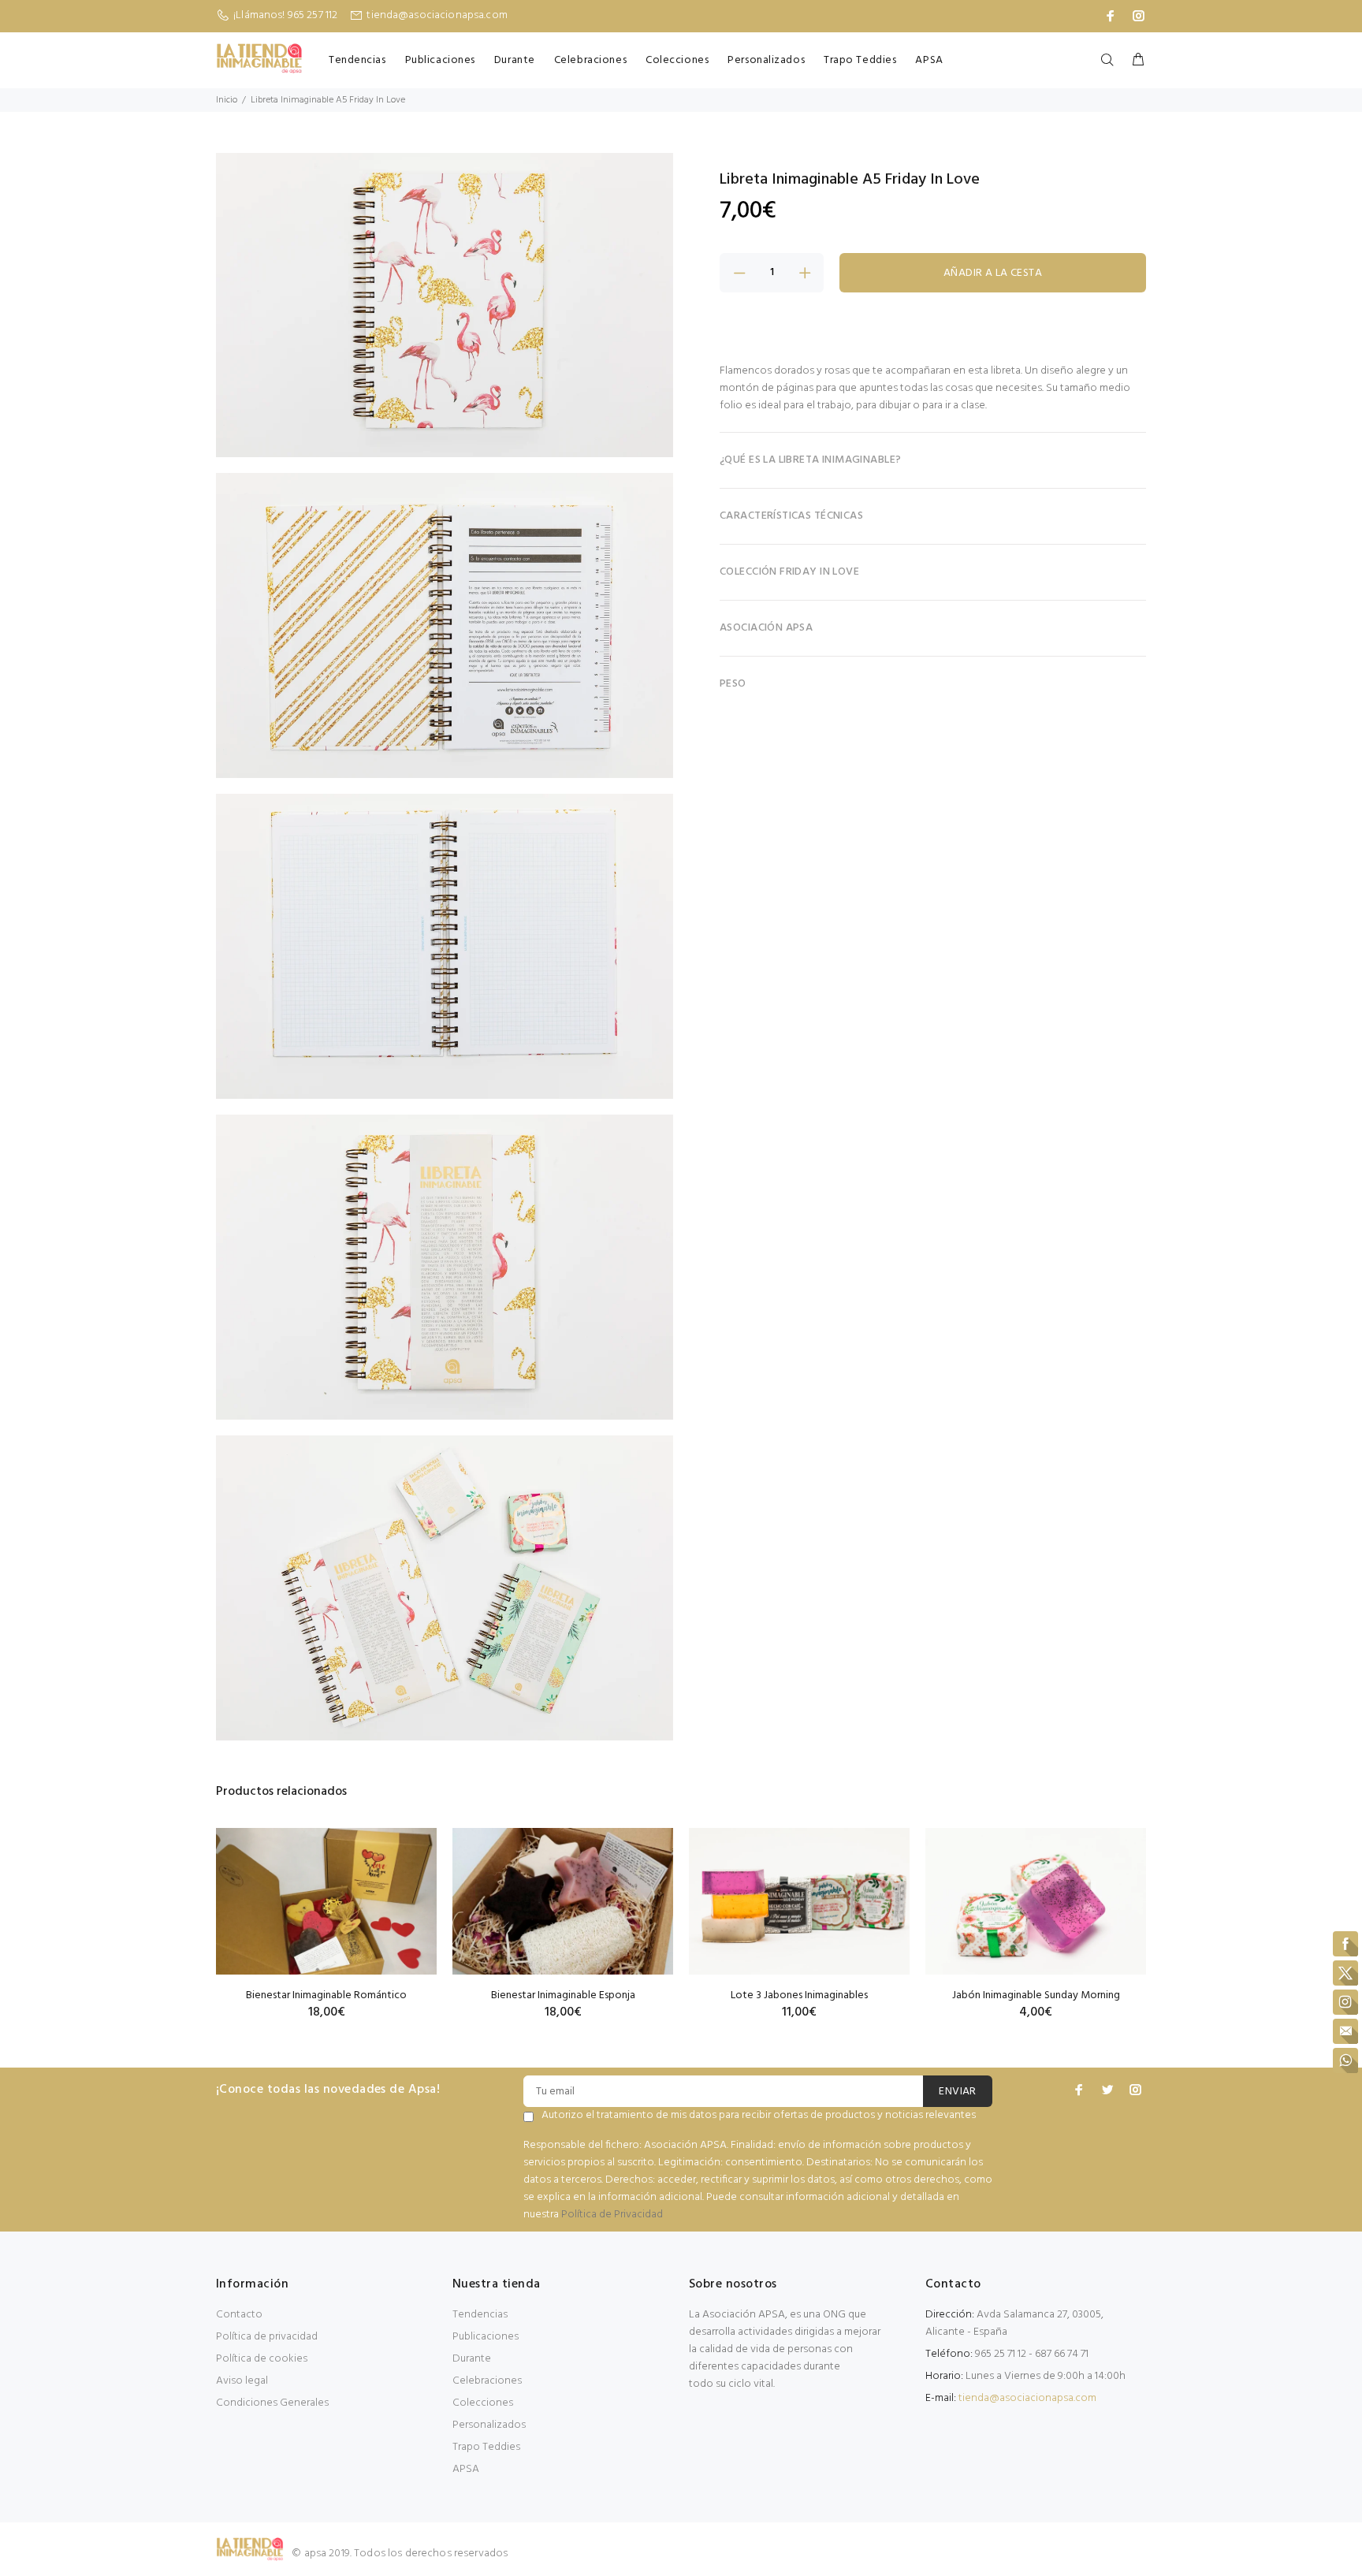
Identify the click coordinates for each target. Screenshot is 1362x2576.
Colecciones (677, 60)
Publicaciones (440, 60)
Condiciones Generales (272, 2403)
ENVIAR (958, 2092)
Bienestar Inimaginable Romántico (326, 1995)
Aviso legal (242, 2381)
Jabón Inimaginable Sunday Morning (1036, 1995)
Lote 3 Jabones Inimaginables (799, 1995)
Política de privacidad (267, 2337)
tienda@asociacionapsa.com (437, 15)
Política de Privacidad (612, 2215)
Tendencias (357, 60)
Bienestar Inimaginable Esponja (563, 1995)
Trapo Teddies (860, 60)
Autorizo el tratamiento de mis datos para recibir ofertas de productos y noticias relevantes (759, 2116)
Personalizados (766, 60)
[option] (326, 1904)
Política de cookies (262, 2359)
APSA (929, 60)
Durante (515, 60)
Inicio (227, 100)
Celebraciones (590, 60)
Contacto (239, 2315)
